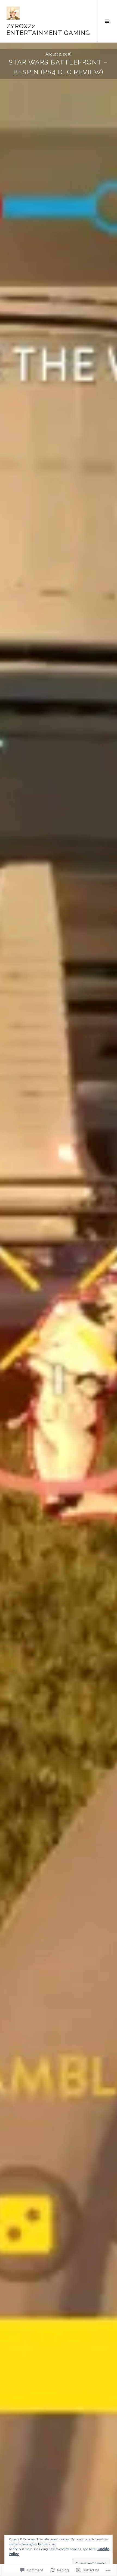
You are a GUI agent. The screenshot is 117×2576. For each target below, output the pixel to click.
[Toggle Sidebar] (107, 21)
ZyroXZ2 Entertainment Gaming (48, 29)
